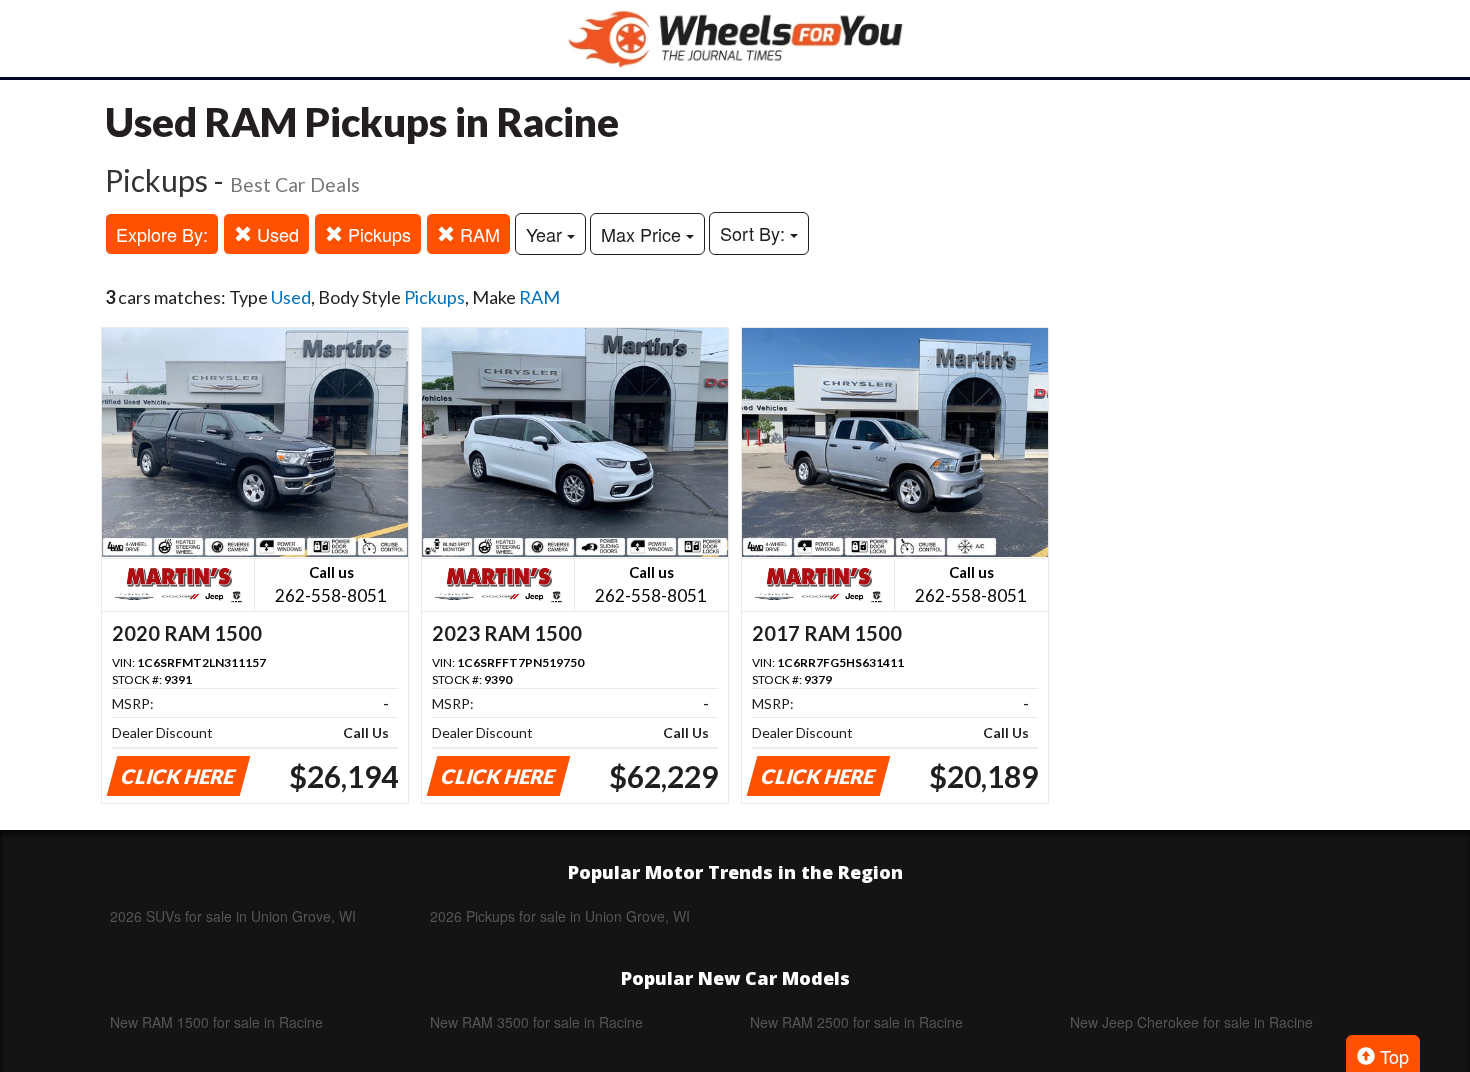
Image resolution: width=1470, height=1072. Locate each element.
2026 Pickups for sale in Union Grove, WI (560, 916)
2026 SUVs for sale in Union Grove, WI (233, 916)
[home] (735, 38)
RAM (477, 234)
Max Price (643, 234)
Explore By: (162, 234)
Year (546, 234)
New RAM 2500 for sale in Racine (856, 1022)
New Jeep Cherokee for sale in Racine (1191, 1022)
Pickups (377, 234)
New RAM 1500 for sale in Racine (216, 1022)
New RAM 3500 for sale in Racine (536, 1022)
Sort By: (755, 233)
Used (275, 234)
